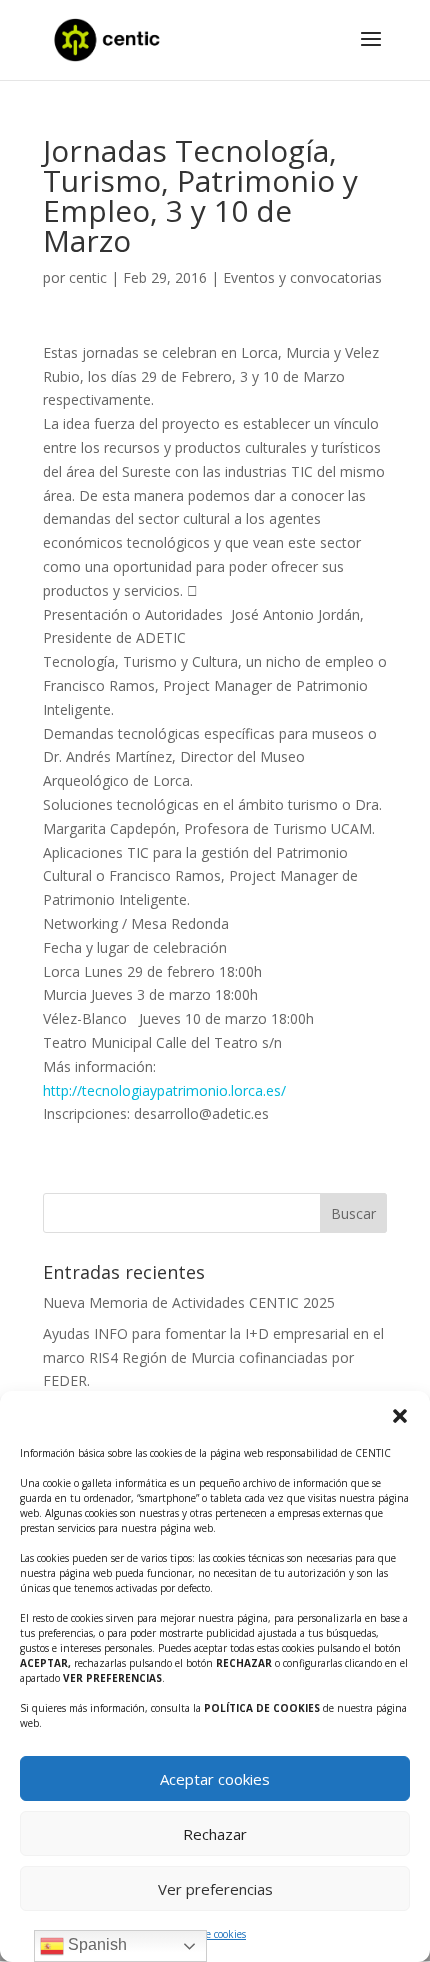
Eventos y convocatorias (302, 277)
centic (88, 277)
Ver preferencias (215, 1889)
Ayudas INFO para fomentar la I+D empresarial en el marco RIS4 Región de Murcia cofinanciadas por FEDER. (213, 1357)
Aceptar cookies (215, 1779)
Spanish (95, 1944)
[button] (400, 1416)
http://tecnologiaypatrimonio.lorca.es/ (164, 1090)
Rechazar (215, 1834)
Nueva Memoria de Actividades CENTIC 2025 (189, 1302)
